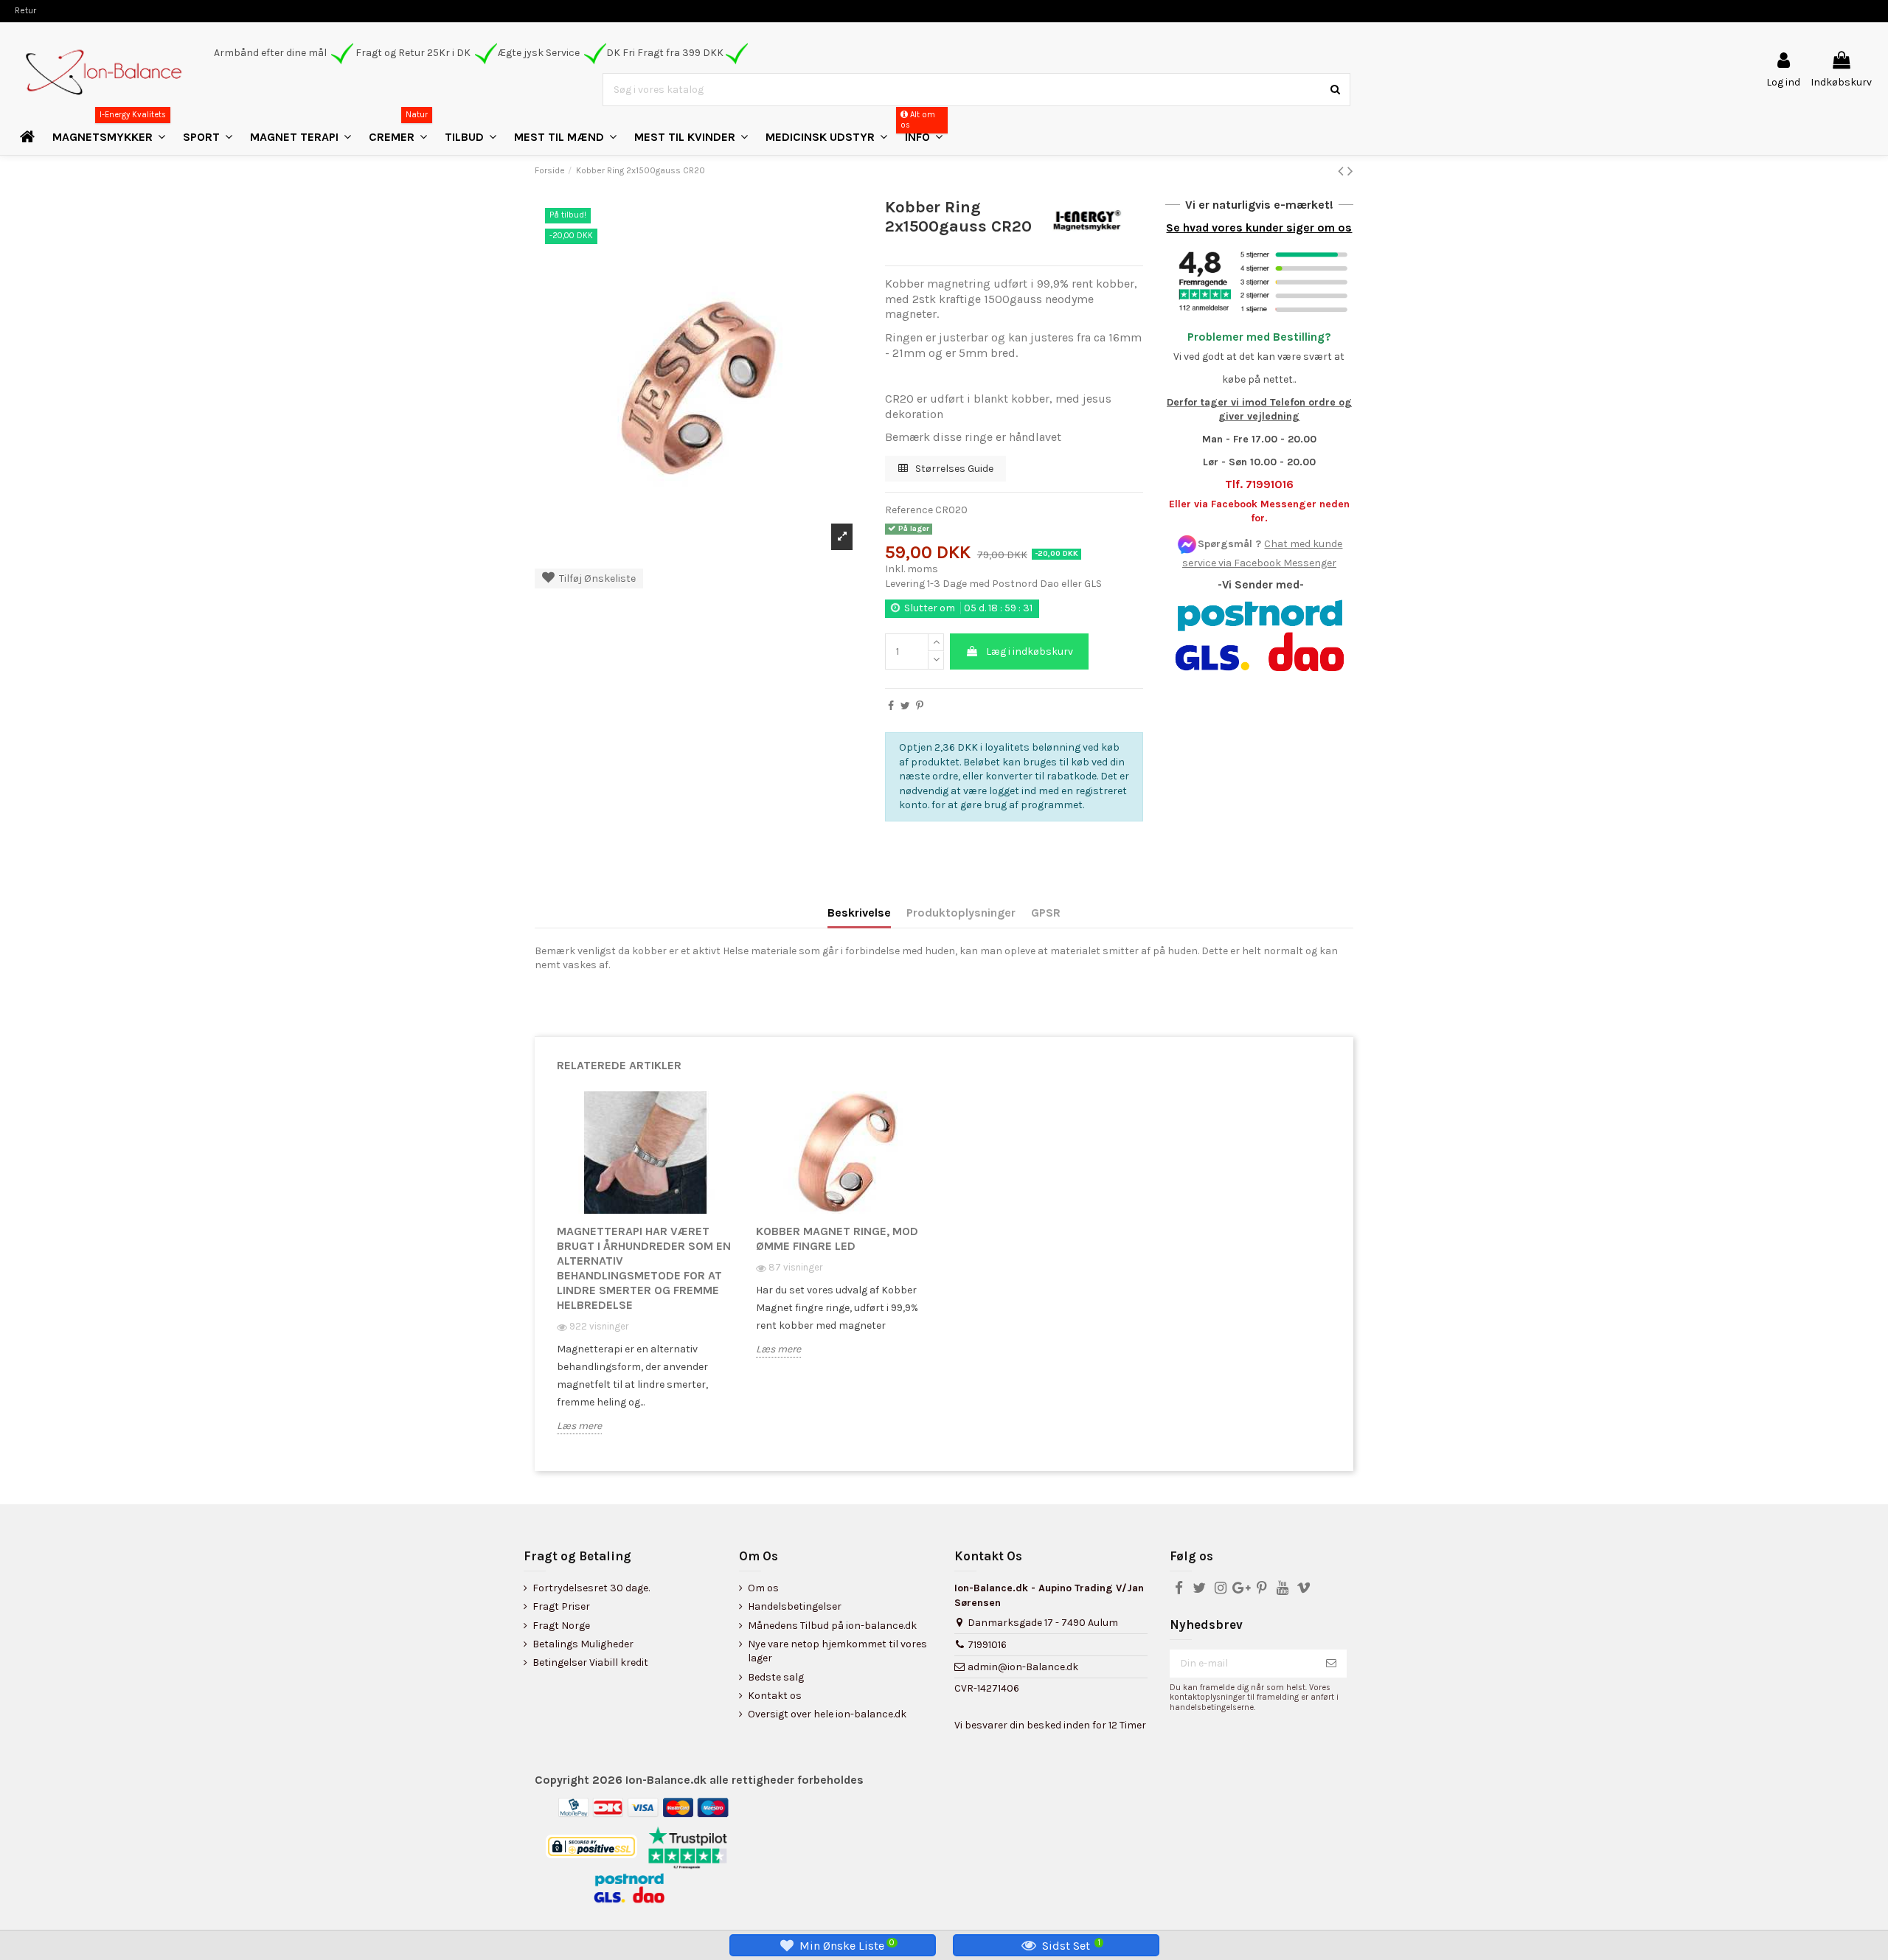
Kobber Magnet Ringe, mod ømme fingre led (837, 1238)
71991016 (987, 1645)
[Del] (891, 706)
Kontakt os (775, 1696)
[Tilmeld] (1331, 1664)
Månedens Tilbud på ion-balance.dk (832, 1626)
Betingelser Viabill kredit (590, 1662)
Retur (25, 10)
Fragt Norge (561, 1626)
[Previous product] (1343, 171)
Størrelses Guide (953, 469)
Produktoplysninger (961, 913)
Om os (763, 1588)
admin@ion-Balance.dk (1023, 1667)
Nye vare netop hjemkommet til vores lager (837, 1651)
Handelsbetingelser (795, 1606)
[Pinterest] (920, 706)
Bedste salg (776, 1677)
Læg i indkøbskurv (1030, 651)
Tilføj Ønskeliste (595, 578)
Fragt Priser (561, 1606)
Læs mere (579, 1426)
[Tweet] (905, 706)
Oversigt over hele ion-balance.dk (827, 1714)
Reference (909, 510)
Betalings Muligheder (583, 1644)
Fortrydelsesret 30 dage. (591, 1588)
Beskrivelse (859, 913)
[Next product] (1350, 171)
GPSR (1046, 913)
